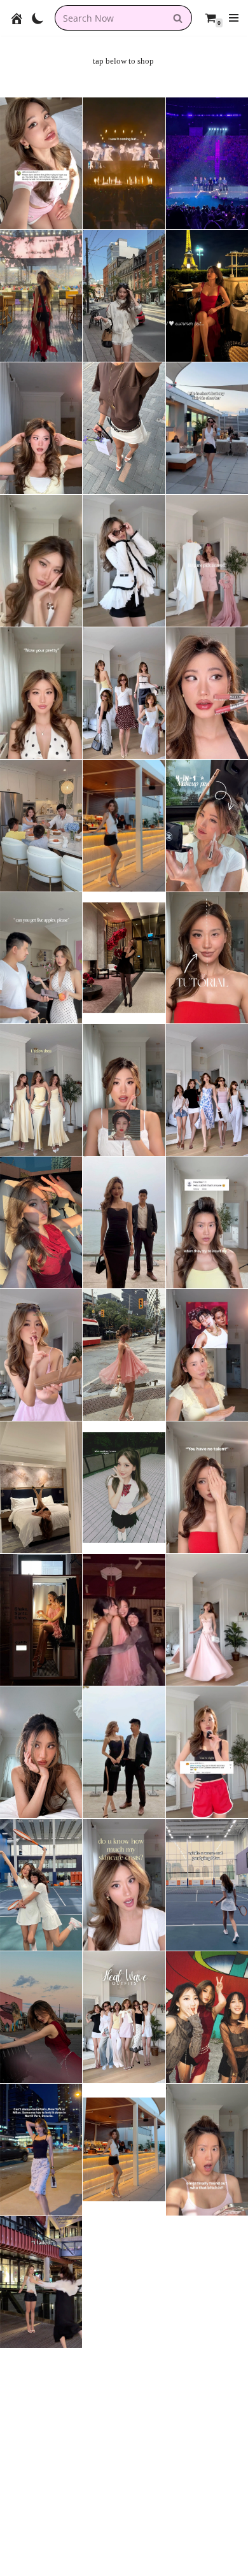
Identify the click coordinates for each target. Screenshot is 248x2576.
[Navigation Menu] (234, 18)
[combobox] (109, 18)
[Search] (178, 18)
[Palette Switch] (38, 18)
